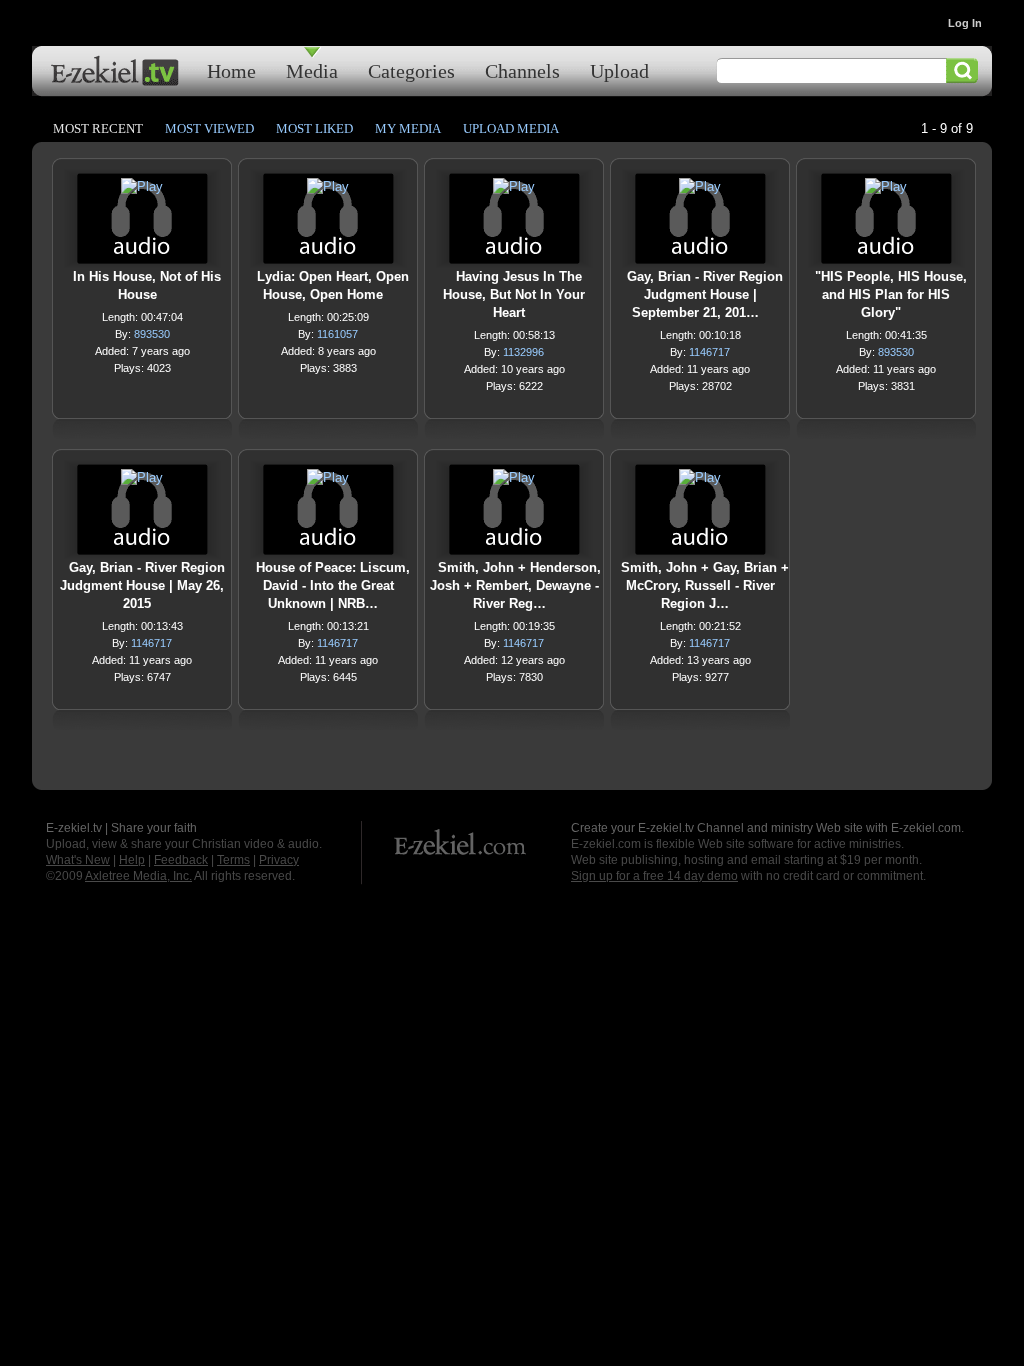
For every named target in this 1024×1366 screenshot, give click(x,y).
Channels (522, 70)
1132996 (523, 352)
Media (312, 70)
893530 (152, 334)
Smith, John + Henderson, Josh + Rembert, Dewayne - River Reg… (515, 585)
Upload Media (511, 128)
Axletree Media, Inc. (138, 876)
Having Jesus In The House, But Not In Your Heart (514, 294)
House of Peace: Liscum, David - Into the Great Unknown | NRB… (333, 585)
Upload (619, 70)
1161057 (337, 334)
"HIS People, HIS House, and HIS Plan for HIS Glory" (891, 294)
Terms (233, 860)
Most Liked (314, 128)
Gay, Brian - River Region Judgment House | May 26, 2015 (142, 585)
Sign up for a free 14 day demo (654, 876)
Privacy (279, 860)
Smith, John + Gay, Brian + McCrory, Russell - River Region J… (705, 585)
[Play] (142, 191)
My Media (408, 128)
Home (231, 70)
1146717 (709, 352)
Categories (411, 70)
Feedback (181, 860)
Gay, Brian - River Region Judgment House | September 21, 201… (705, 294)
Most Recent (98, 128)
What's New (78, 860)
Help (132, 860)
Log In (965, 23)
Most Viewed (209, 128)
